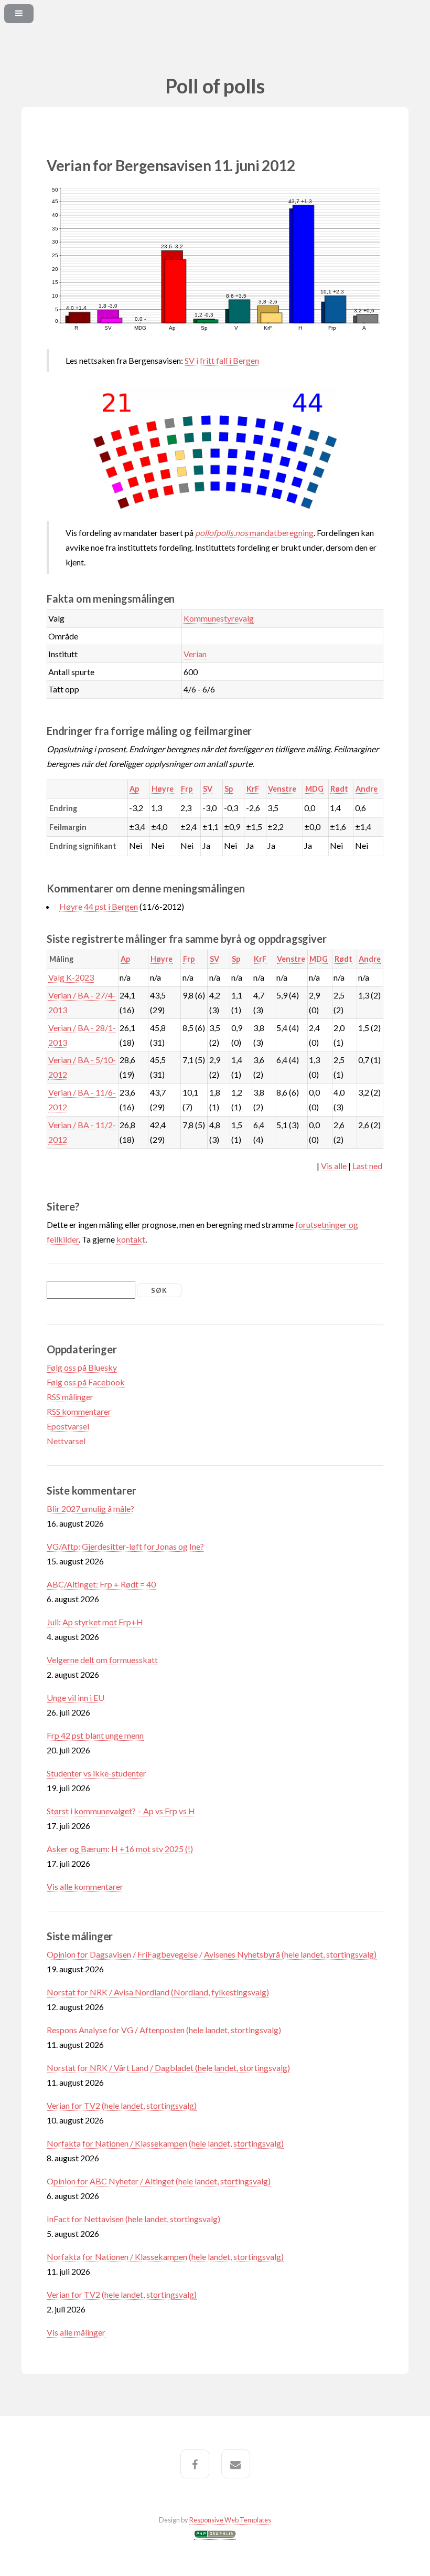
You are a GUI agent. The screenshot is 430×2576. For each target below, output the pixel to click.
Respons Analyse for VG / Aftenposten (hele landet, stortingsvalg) (164, 2030)
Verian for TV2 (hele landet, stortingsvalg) (122, 2105)
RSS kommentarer (79, 1411)
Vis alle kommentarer (85, 1886)
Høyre (163, 789)
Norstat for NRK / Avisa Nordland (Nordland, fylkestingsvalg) (158, 1992)
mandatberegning (254, 533)
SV (208, 789)
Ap (134, 789)
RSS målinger (70, 1397)
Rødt (339, 789)
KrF (253, 789)
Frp (187, 789)
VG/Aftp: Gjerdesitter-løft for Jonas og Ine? (125, 1546)
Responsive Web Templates (230, 2520)
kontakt (131, 1239)
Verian (195, 654)
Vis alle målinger (76, 2332)
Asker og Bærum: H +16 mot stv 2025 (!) (120, 1849)
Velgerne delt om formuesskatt (102, 1660)
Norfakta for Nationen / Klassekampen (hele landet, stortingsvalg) (165, 2143)
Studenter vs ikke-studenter (96, 1773)
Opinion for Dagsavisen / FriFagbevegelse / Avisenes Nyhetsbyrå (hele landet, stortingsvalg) (212, 1954)
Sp (229, 789)
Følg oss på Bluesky (82, 1367)
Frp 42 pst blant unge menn (95, 1735)
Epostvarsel (68, 1426)
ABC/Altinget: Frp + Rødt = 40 (101, 1584)
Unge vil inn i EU (76, 1697)
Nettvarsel (66, 1441)
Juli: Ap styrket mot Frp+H (95, 1622)
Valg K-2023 (71, 977)
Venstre (282, 789)
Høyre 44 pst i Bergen (99, 906)
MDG (314, 789)
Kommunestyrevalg (219, 618)
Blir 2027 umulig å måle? (90, 1508)
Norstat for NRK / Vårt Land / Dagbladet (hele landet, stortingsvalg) (168, 2068)
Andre (367, 789)
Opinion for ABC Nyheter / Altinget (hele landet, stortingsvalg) (159, 2181)
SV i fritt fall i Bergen (222, 360)
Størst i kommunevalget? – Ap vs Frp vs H (121, 1811)
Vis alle (334, 1166)
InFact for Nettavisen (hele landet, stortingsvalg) (133, 2219)
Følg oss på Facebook (86, 1382)
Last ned (367, 1166)
